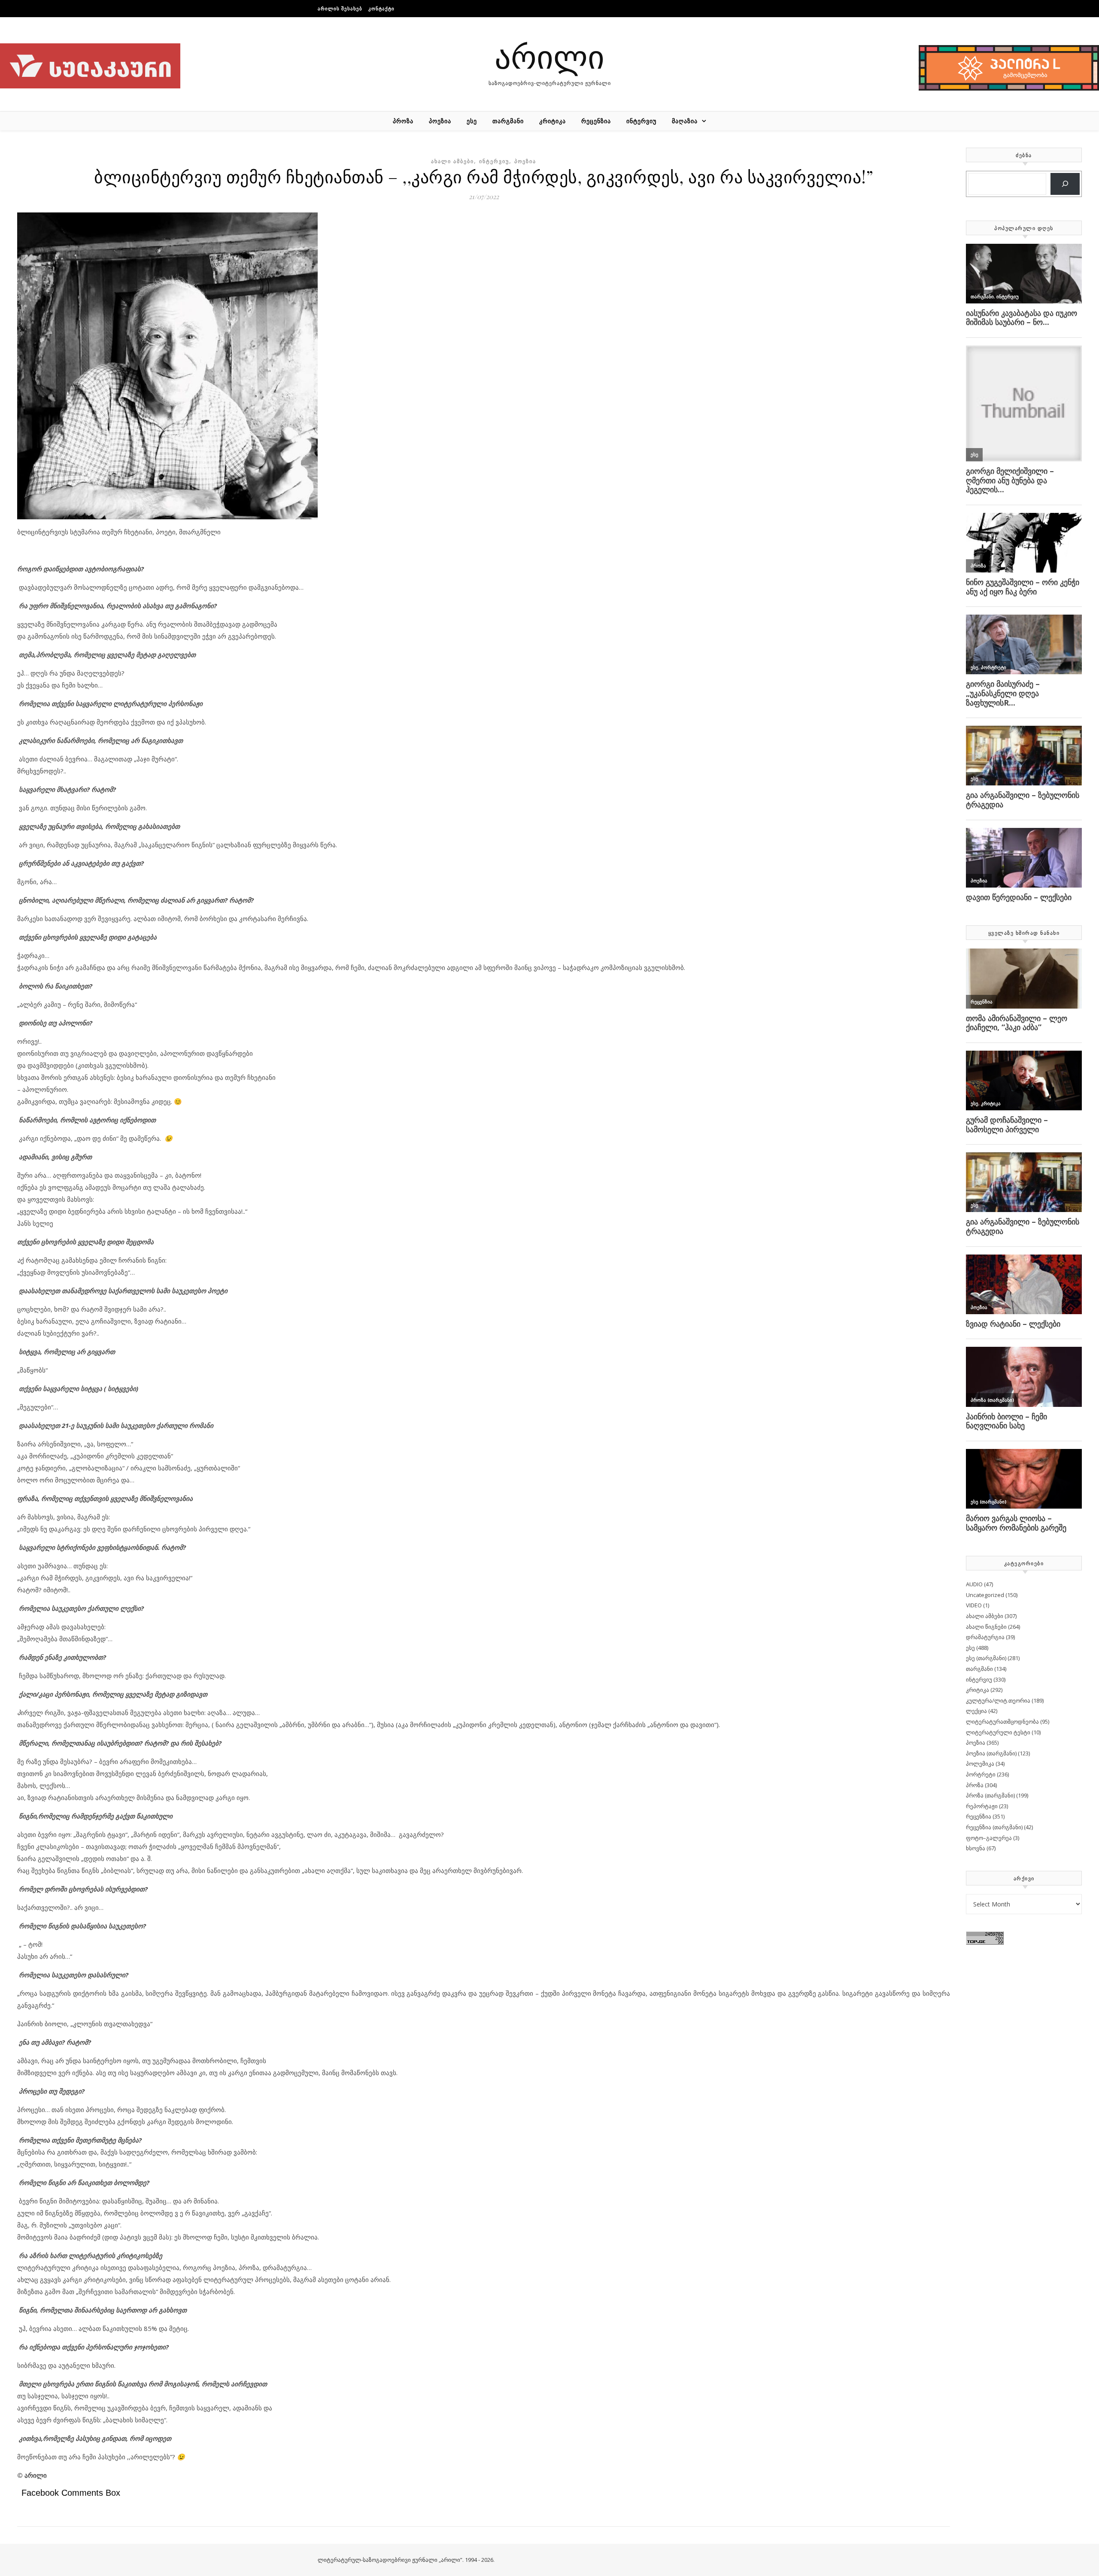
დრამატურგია (985, 1637)
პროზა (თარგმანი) (990, 1795)
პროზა (403, 121)
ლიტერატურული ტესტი (998, 1732)
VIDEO (974, 1605)
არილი (549, 56)
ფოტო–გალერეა (989, 1838)
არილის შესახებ (340, 8)
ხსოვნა (976, 1848)
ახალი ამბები (452, 161)
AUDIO (974, 1584)
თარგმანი (508, 121)
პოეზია (440, 121)
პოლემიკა (980, 1764)
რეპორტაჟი (982, 1806)
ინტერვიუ (641, 121)
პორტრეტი (981, 1774)
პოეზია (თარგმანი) (991, 1753)
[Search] (1065, 184)
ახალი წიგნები (986, 1627)
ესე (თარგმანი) (986, 1658)
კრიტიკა (553, 121)
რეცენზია (596, 121)
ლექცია (976, 1711)
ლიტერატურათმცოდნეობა (1002, 1721)
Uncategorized (985, 1595)
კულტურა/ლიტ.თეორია (998, 1700)
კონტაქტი (381, 8)
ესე (472, 121)
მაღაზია (685, 121)
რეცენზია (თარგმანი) (994, 1827)
